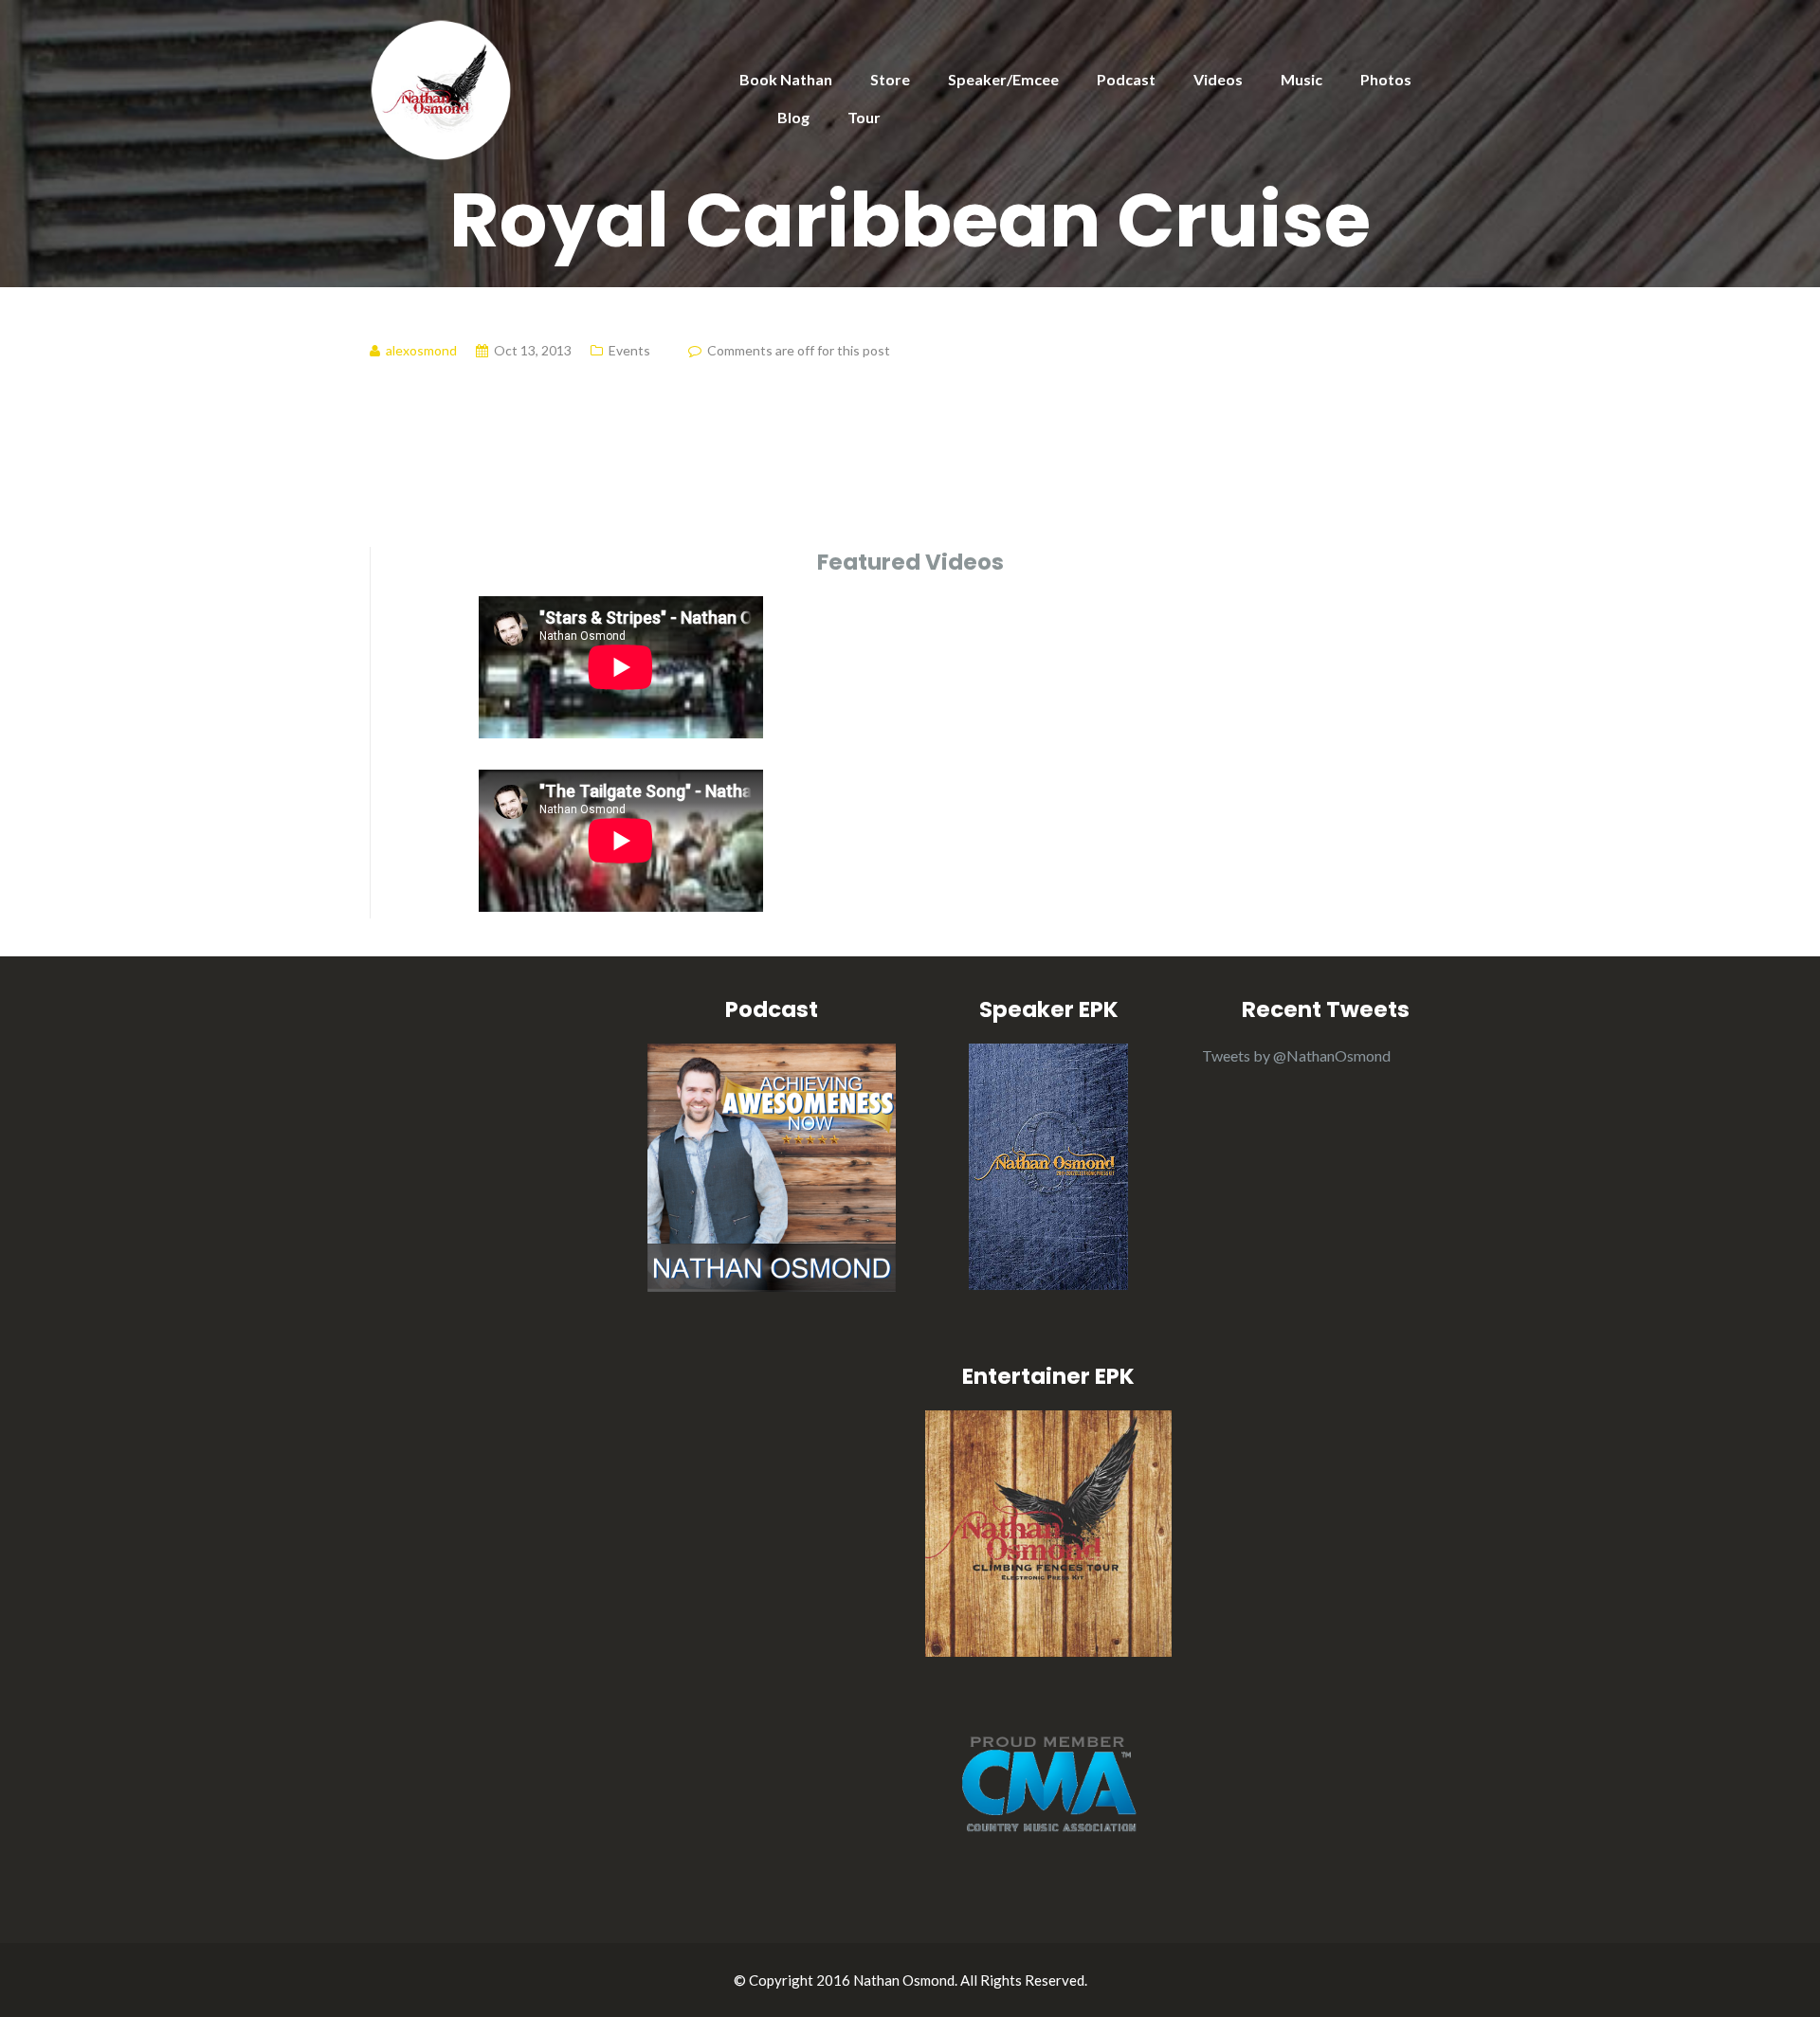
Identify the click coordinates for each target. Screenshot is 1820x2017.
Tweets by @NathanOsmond (1296, 1055)
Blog (793, 117)
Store (890, 79)
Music (1301, 79)
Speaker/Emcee (1003, 79)
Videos (1218, 79)
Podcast (1126, 79)
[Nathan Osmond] (441, 88)
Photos (1386, 79)
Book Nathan (786, 79)
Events (629, 350)
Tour (864, 117)
